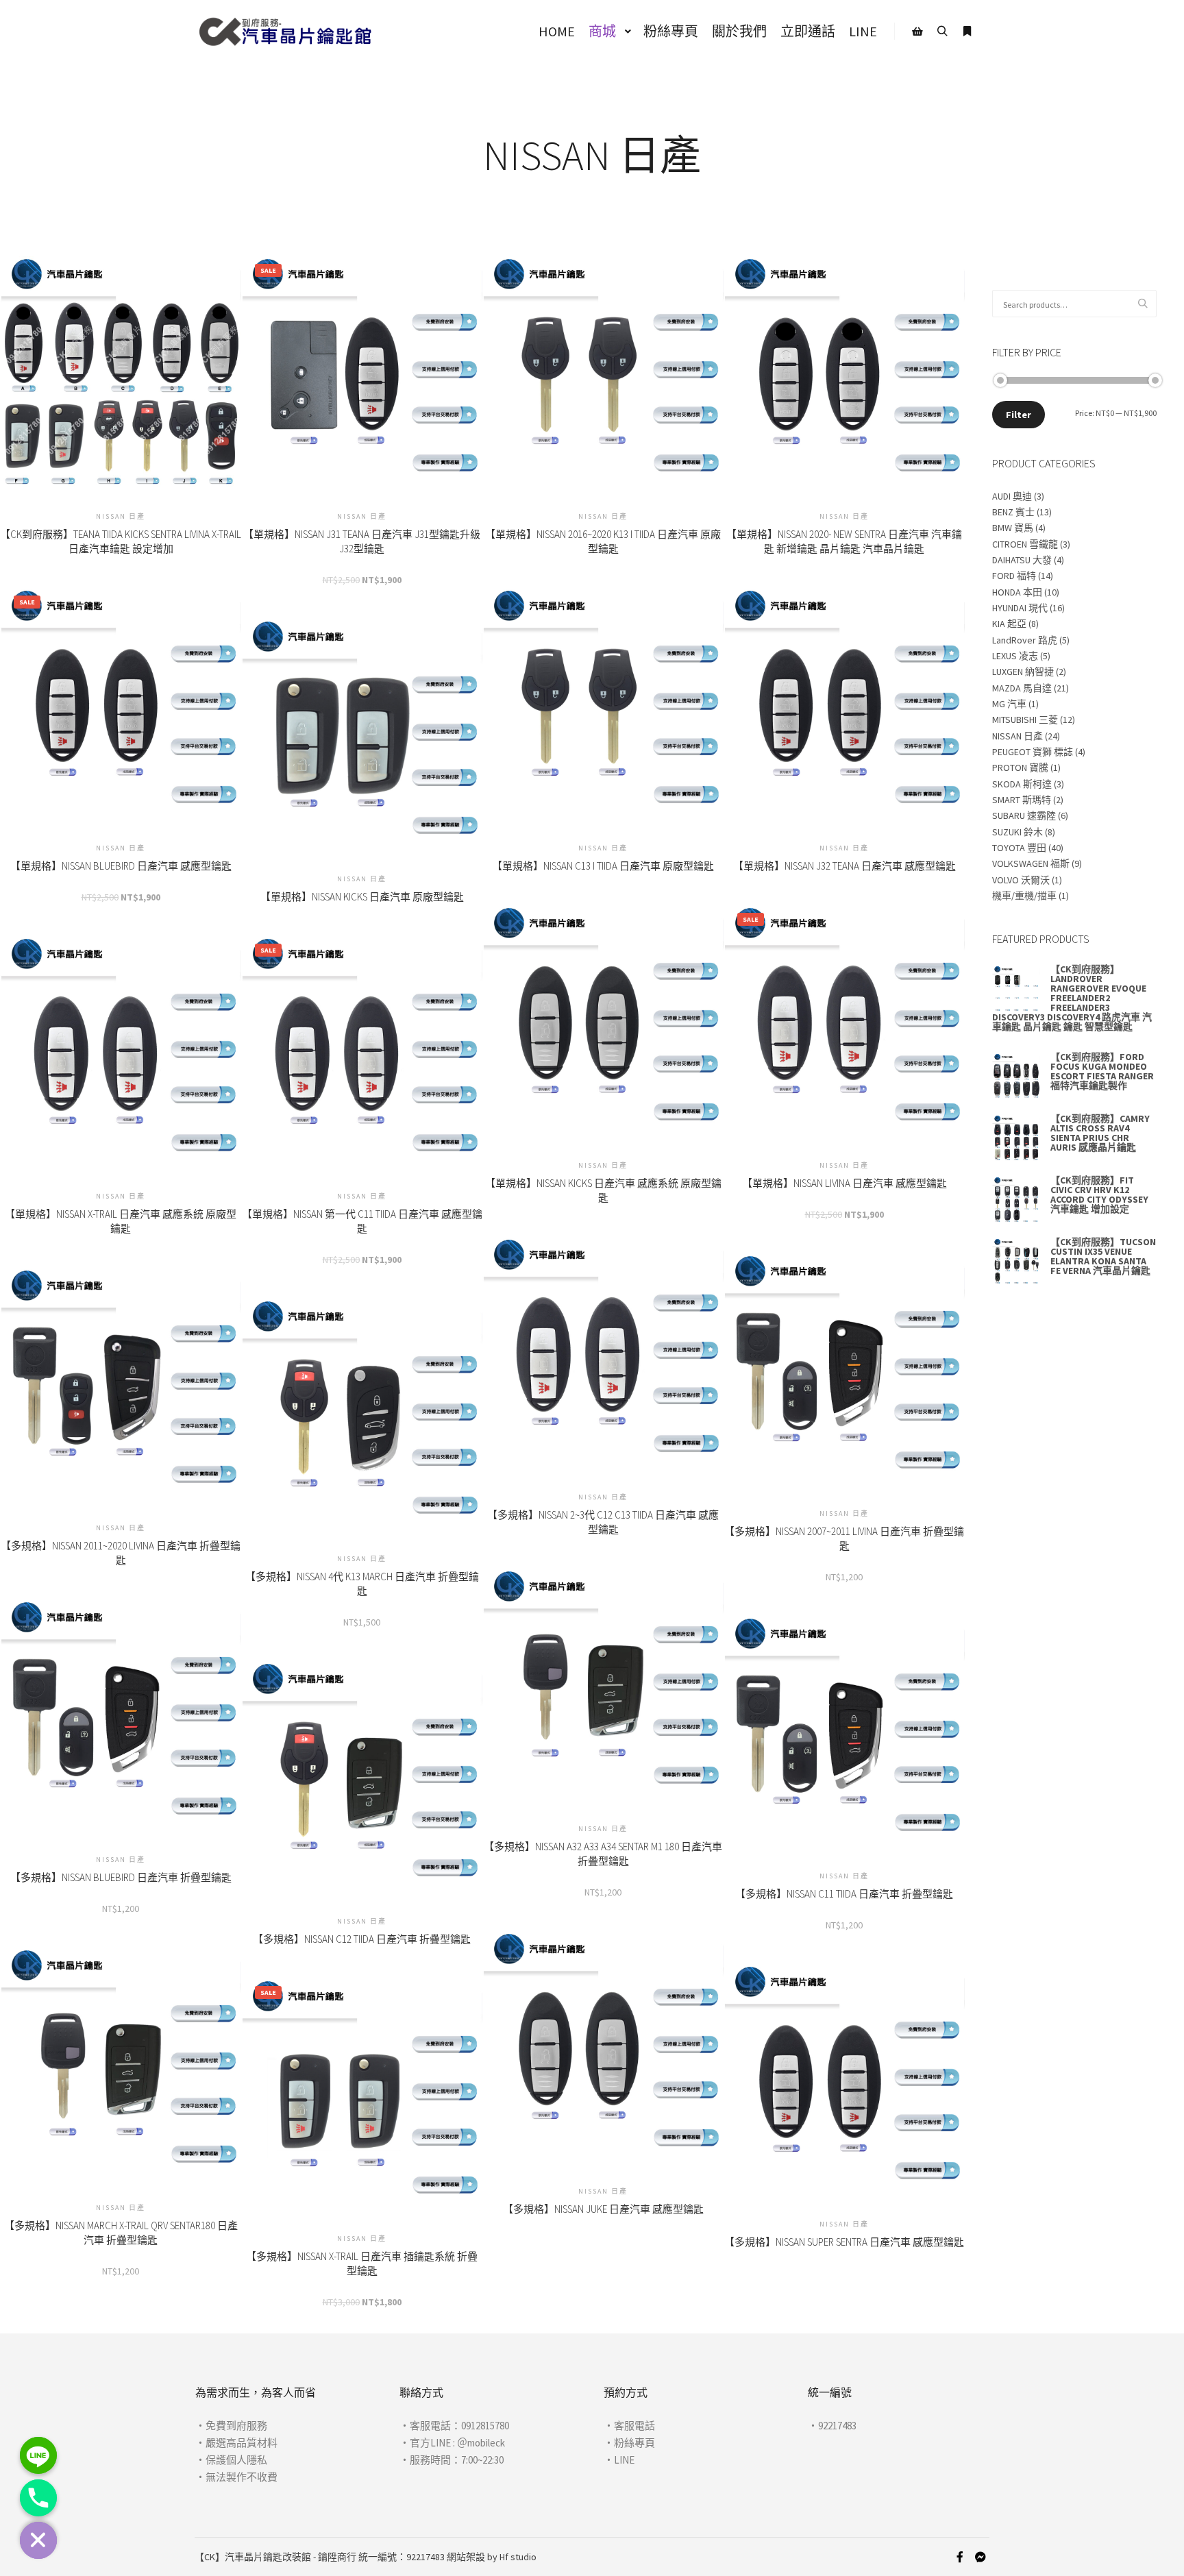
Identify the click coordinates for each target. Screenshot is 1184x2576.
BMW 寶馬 (1013, 528)
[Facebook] (960, 2557)
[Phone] (38, 2498)
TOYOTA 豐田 (1019, 848)
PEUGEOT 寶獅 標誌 (1033, 752)
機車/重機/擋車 (1024, 896)
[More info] (967, 32)
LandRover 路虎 (1025, 640)
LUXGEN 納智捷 (1023, 672)
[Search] (942, 32)
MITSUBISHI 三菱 (1025, 720)
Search (1146, 304)
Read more (121, 372)
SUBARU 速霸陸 (1024, 815)
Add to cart (362, 383)
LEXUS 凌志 (1015, 656)
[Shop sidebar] (917, 32)
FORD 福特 (1014, 576)
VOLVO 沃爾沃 (1021, 880)
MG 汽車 (1009, 704)
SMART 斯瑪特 (1022, 800)
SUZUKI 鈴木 (1018, 832)
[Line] (38, 2455)
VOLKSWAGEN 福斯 (1031, 863)
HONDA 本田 (1017, 592)
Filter (1019, 415)
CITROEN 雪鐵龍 (1025, 544)
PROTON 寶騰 (1020, 768)
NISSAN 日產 (1018, 736)
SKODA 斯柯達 (1022, 784)
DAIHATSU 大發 (1022, 560)
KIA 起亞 (1009, 624)
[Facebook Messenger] (981, 2557)
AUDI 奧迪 (1012, 496)
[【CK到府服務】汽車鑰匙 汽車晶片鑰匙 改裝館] (285, 32)
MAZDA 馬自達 (1022, 688)
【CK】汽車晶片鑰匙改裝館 (253, 2557)
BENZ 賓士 (1013, 512)
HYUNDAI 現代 (1020, 608)
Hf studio (518, 2557)
